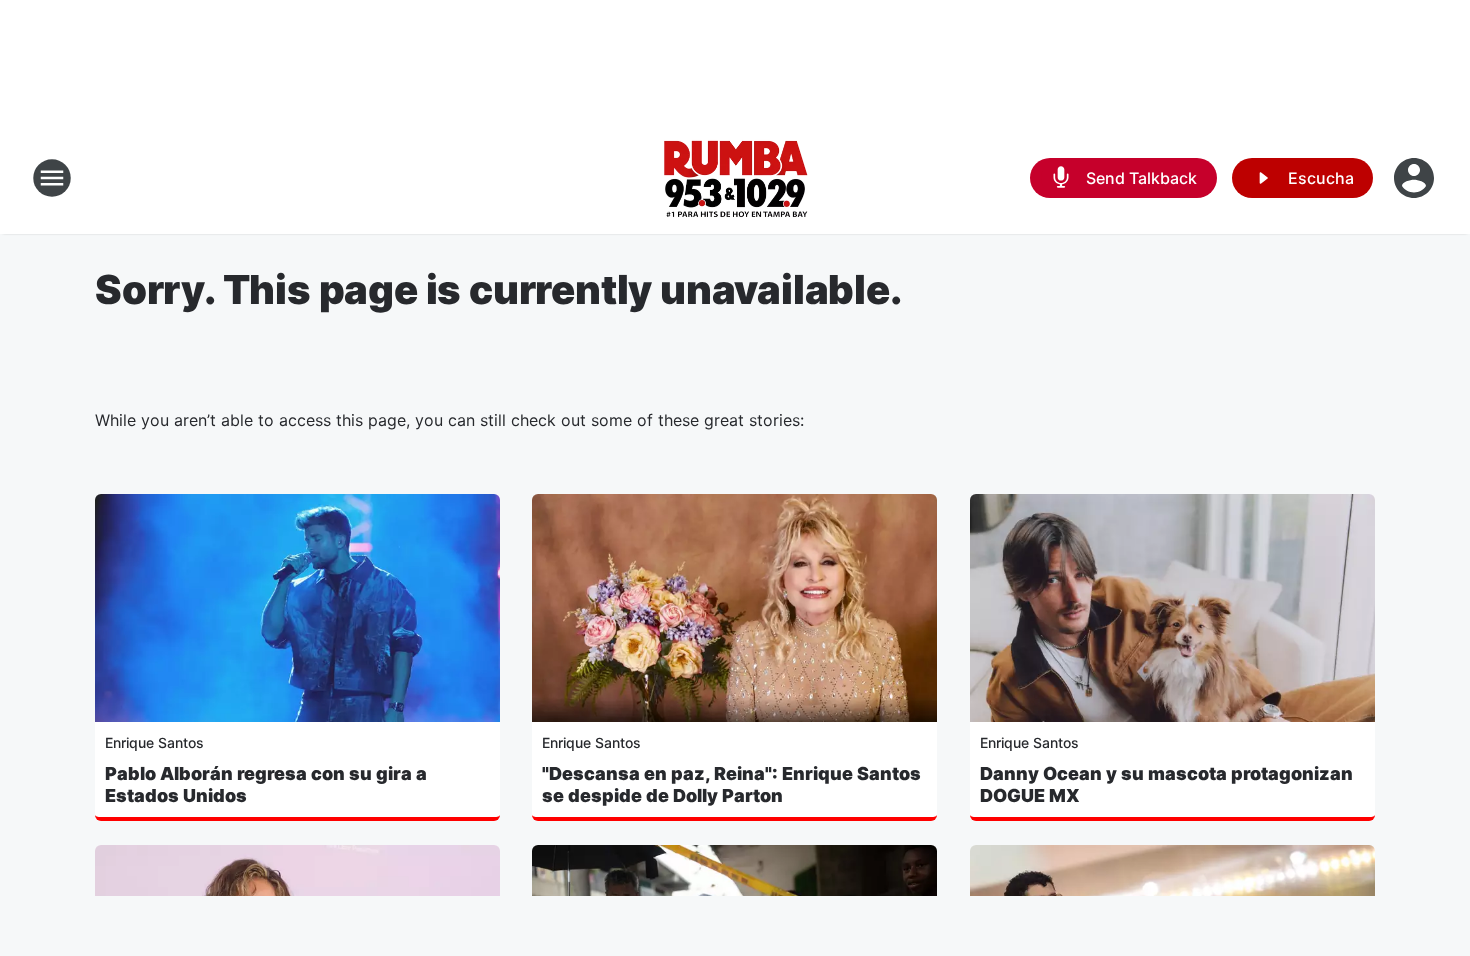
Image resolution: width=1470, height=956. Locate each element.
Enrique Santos (154, 742)
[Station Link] (735, 178)
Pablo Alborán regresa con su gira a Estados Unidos (266, 784)
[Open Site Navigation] (52, 178)
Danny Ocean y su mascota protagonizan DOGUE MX (1166, 784)
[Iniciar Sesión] (1416, 178)
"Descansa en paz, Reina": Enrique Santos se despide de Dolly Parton (731, 784)
